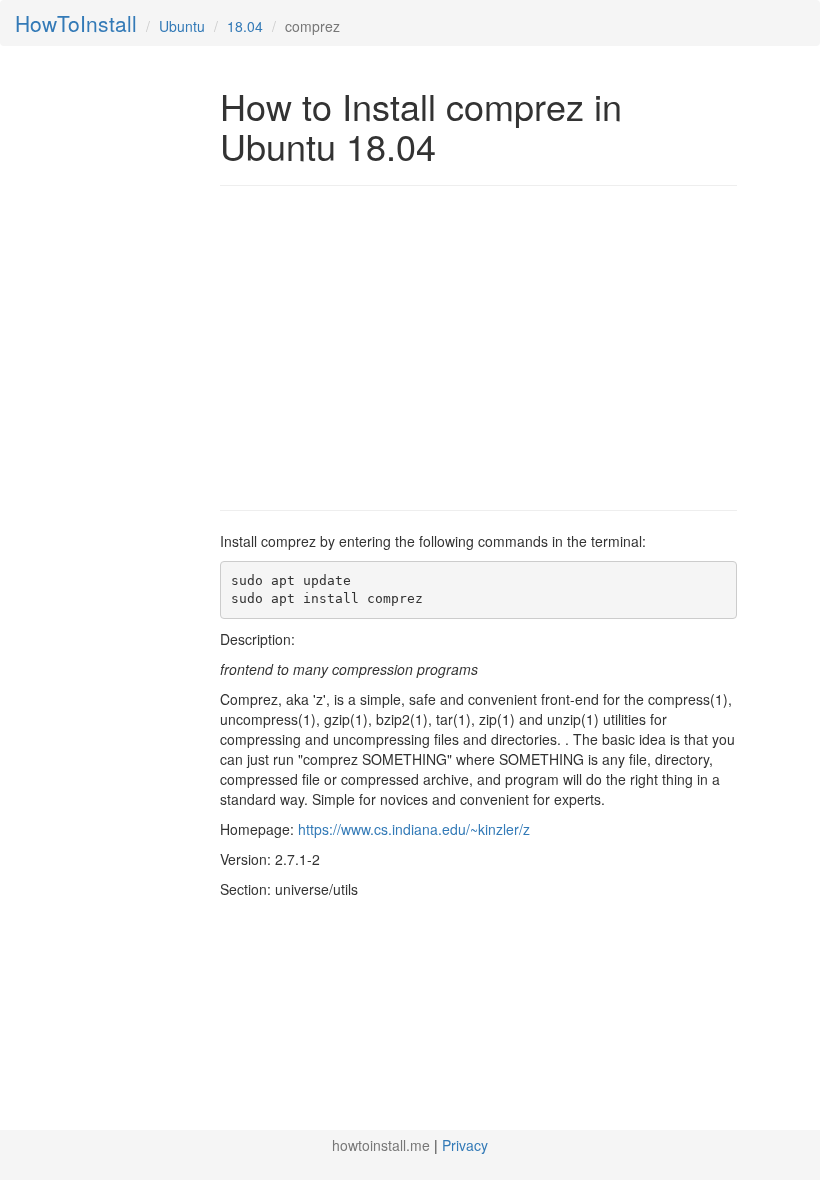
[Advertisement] (388, 346)
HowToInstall (76, 23)
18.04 (245, 26)
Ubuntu (182, 26)
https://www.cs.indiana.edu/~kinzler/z (414, 829)
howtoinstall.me (381, 1145)
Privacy (465, 1145)
